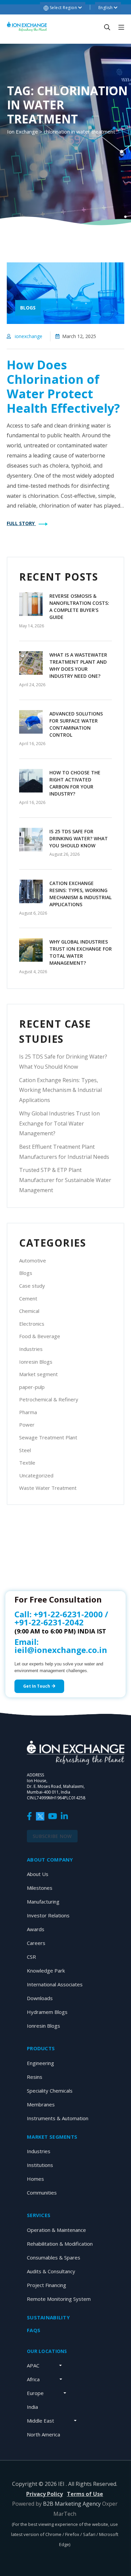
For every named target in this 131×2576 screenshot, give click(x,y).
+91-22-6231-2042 (49, 1622)
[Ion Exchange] (27, 27)
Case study (32, 1286)
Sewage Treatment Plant (48, 1437)
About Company (50, 1860)
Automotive (33, 1260)
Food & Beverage (40, 1336)
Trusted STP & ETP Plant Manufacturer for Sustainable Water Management (65, 1180)
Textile (27, 1463)
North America (43, 2434)
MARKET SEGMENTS (52, 2137)
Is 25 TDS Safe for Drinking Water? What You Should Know (79, 838)
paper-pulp (32, 1387)
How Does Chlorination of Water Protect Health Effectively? (63, 387)
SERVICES (39, 2215)
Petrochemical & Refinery (49, 1399)
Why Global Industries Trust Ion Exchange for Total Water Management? (59, 1124)
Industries (31, 1349)
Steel (25, 1450)
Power (27, 1425)
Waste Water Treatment (48, 1488)
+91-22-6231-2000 (68, 1614)
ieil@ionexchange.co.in (61, 1650)
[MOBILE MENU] (121, 27)
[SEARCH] (107, 27)
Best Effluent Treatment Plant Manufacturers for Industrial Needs (64, 1152)
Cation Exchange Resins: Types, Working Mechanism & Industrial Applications (60, 1090)
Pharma (28, 1412)
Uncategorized (36, 1475)
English (106, 8)
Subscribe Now (52, 1836)
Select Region (63, 8)
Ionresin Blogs (36, 1362)
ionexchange (29, 336)
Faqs (34, 2330)
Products (41, 2048)
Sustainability (48, 2317)
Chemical (29, 1311)
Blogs (26, 1273)
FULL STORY (21, 523)
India (32, 2407)
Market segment (38, 1374)
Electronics (32, 1324)
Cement (28, 1298)
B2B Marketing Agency (72, 2504)
